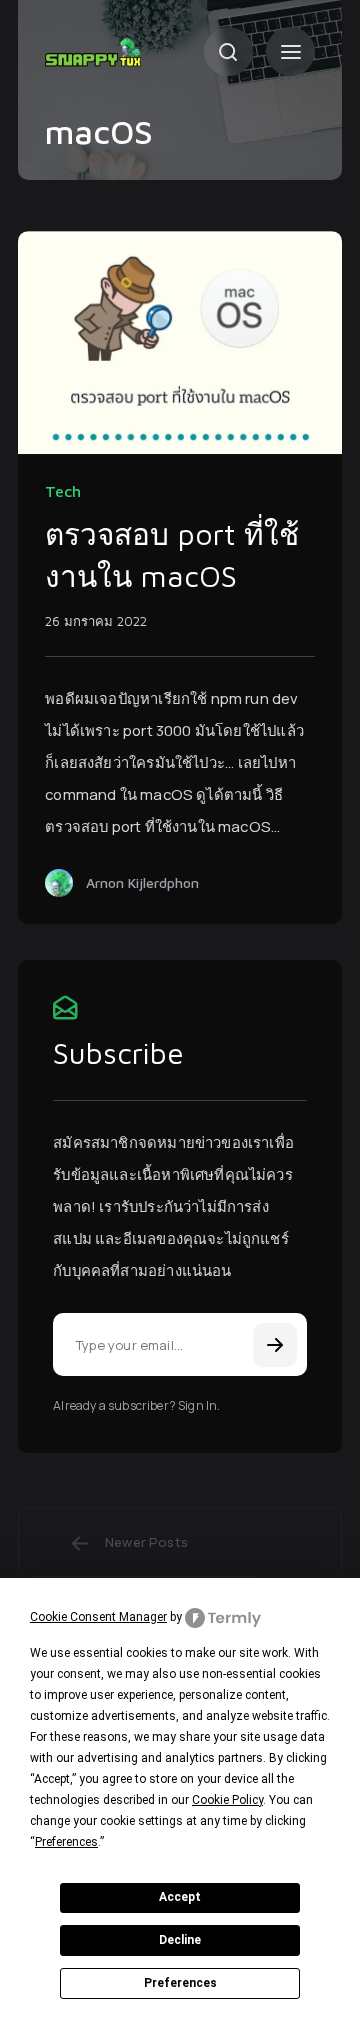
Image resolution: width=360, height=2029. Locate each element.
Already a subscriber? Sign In (135, 1405)
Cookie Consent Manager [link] (98, 1617)
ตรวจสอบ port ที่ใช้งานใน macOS (172, 554)
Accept (180, 1897)
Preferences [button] (66, 1842)
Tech (63, 491)
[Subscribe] (275, 1345)
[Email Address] (179, 1344)
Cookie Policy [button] (227, 1800)
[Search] (228, 51)
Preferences (180, 1983)
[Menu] (290, 51)
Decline (180, 1940)
